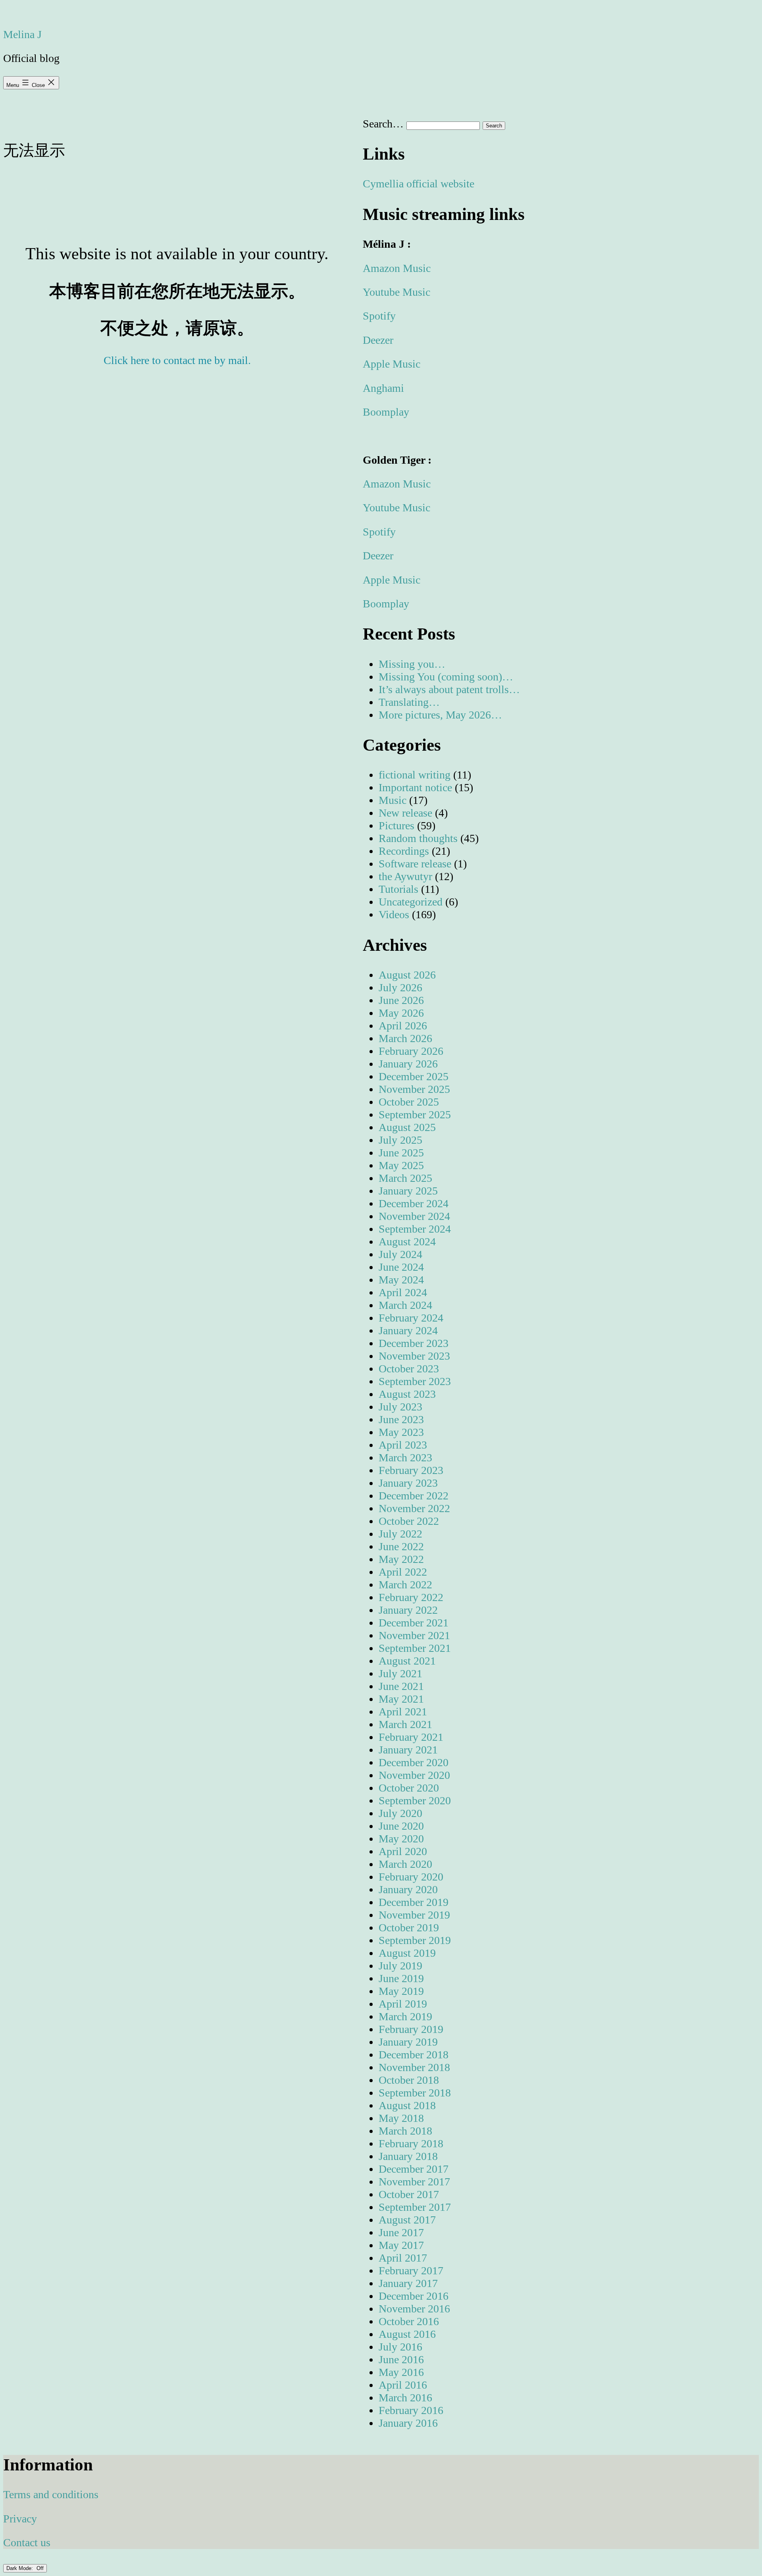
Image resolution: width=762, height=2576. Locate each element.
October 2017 (409, 2194)
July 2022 (400, 1534)
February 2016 (411, 2410)
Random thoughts (418, 838)
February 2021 (411, 1737)
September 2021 (415, 1648)
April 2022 (403, 1572)
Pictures (396, 826)
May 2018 (401, 2118)
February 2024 (411, 1318)
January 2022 (408, 1610)
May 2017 (401, 2245)
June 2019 (401, 1978)
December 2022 (414, 1496)
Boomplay (386, 412)
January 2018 (408, 2156)
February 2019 (411, 2029)
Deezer (378, 340)
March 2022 (405, 1585)
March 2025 (405, 1178)
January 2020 (408, 1889)
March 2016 (405, 2398)
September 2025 (415, 1115)
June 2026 (401, 1000)
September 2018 (415, 2093)
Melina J (22, 34)
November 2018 (414, 2067)
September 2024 (415, 1229)
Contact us (27, 2542)
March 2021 (405, 1724)
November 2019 (414, 1915)
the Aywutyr (405, 876)
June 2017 (401, 2232)
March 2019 (405, 2016)
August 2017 (407, 2220)
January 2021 (408, 1750)
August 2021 (407, 1661)
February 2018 (411, 2143)
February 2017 (411, 2271)
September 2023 (415, 1381)
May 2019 (401, 1991)
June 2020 (401, 1826)
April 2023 (403, 1445)
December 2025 (414, 1076)
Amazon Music (397, 268)
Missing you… (412, 664)
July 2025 (400, 1140)
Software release (415, 864)
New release (405, 813)
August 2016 (407, 2334)
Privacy (20, 2519)
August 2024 (407, 1242)
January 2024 (408, 1330)
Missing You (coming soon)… (446, 677)
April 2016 (403, 2385)
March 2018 (405, 2131)
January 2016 (408, 2423)
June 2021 (401, 1686)
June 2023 (401, 1419)
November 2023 (414, 1356)
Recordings (404, 851)
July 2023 (400, 1407)
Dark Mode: (20, 2568)
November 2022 (414, 1508)
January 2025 (408, 1191)
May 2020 (401, 1839)
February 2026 (411, 1051)
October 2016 (409, 2321)
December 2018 (414, 2055)
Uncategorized (411, 902)
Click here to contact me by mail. (177, 360)
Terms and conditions (51, 2494)
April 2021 (403, 1712)
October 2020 (409, 1788)
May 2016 (401, 2372)
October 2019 (409, 1928)
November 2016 (414, 2309)
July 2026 (400, 987)
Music (393, 800)
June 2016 (401, 2359)
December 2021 (414, 1623)
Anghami (383, 388)
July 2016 (400, 2347)
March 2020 (405, 1864)
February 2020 (411, 1877)
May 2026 (401, 1013)
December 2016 (414, 2296)
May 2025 (401, 1165)
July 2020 (400, 1813)
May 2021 (401, 1699)
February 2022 (411, 1597)
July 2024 (400, 1254)
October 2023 (409, 1369)
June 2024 (401, 1267)
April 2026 (403, 1026)
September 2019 (415, 1940)
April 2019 (403, 2004)
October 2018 (409, 2080)
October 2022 (409, 1521)
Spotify (379, 316)
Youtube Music (396, 292)
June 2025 (401, 1153)
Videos (394, 914)
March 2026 (405, 1038)
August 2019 (407, 1953)
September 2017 (415, 2207)
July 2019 (400, 1966)
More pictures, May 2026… (440, 715)
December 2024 (414, 1203)
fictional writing (415, 775)
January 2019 (408, 2042)
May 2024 (401, 1280)
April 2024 (403, 1292)
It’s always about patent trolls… (449, 689)
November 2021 (414, 1635)
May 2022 (401, 1559)
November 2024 (414, 1216)
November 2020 (414, 1775)
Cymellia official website (419, 184)
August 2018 (407, 2105)
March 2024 (405, 1305)
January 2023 (408, 1483)
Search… (383, 124)
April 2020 (403, 1851)
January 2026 (408, 1064)
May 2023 (401, 1432)
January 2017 (408, 2283)
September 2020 (415, 1801)
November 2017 (414, 2182)
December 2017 (414, 2169)
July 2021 (400, 1673)
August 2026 (407, 975)
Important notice (415, 787)
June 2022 (401, 1546)
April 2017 (403, 2258)
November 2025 (414, 1089)
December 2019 (414, 1902)
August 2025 (407, 1127)
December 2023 (414, 1343)
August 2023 (407, 1394)
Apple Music (392, 364)
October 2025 (409, 1102)
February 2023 (411, 1470)
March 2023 (405, 1458)
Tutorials (398, 889)
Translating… (409, 702)
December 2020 (414, 1762)
